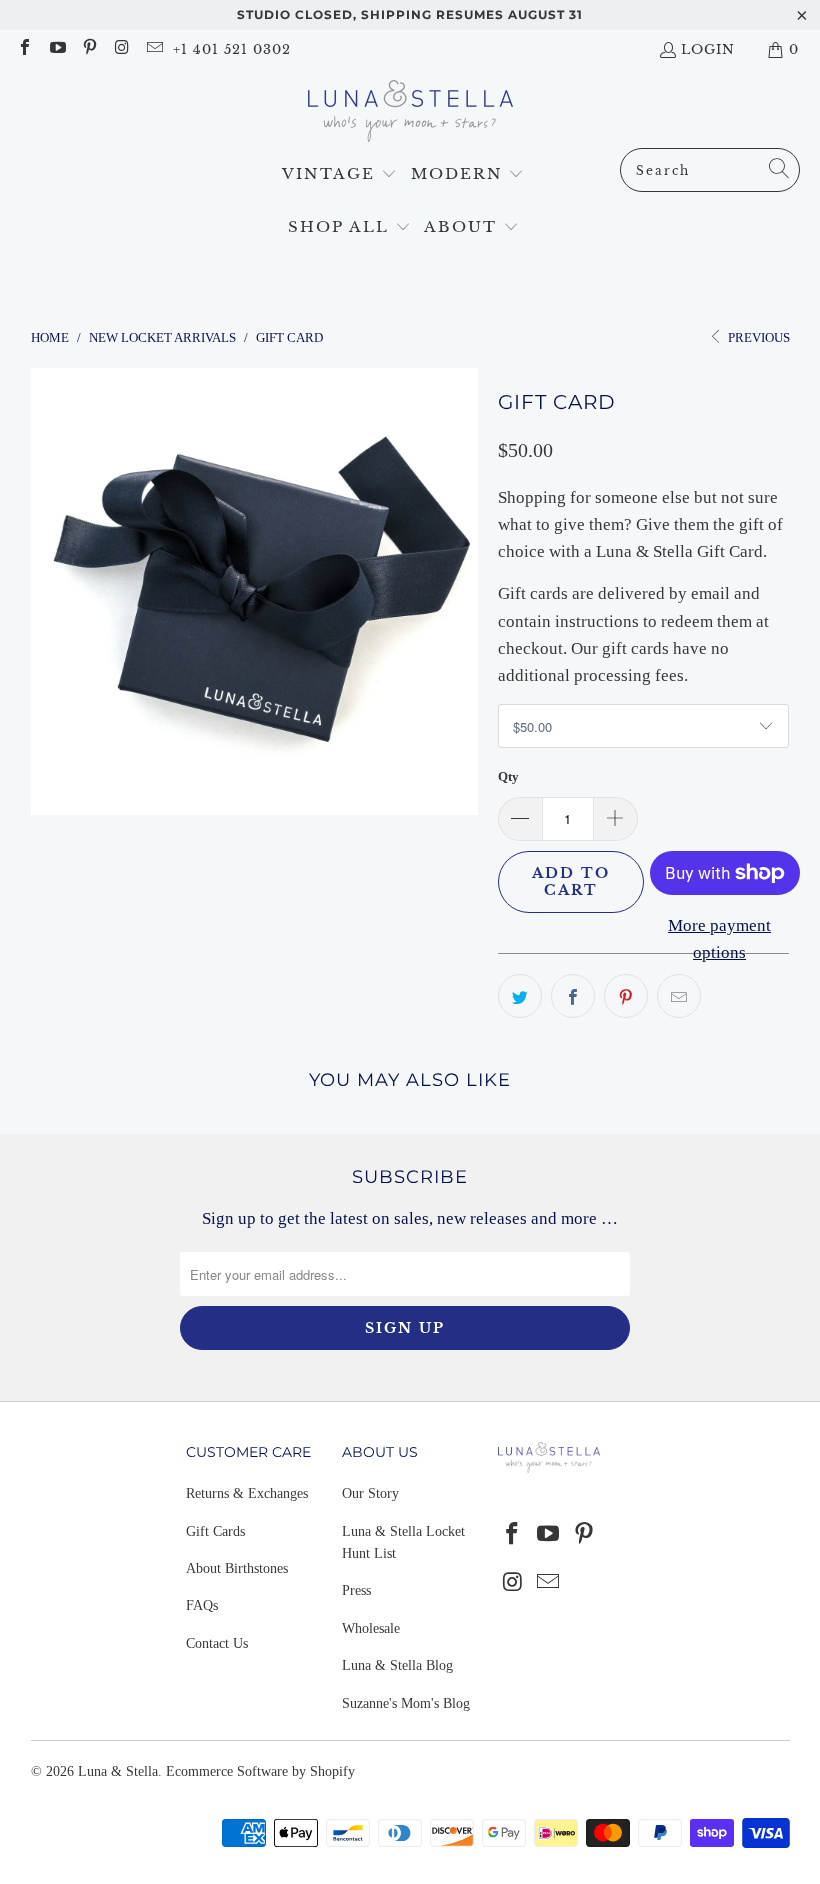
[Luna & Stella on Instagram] (121, 49)
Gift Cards (215, 1531)
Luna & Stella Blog (397, 1665)
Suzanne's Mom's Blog (406, 1703)
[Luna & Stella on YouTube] (56, 49)
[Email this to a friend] (679, 996)
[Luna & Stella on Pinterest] (89, 49)
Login (708, 49)
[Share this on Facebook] (573, 996)
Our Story (370, 1493)
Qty (508, 776)
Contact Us (217, 1643)
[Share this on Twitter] (520, 996)
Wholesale (371, 1628)
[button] (339, 174)
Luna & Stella (118, 1771)
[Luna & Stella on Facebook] (24, 49)
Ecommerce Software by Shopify (260, 1771)
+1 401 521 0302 (232, 49)
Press (356, 1590)
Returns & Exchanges (247, 1493)
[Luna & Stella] (410, 114)
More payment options (719, 939)
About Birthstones (237, 1568)
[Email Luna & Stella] (154, 49)
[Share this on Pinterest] (626, 996)
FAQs (202, 1605)
